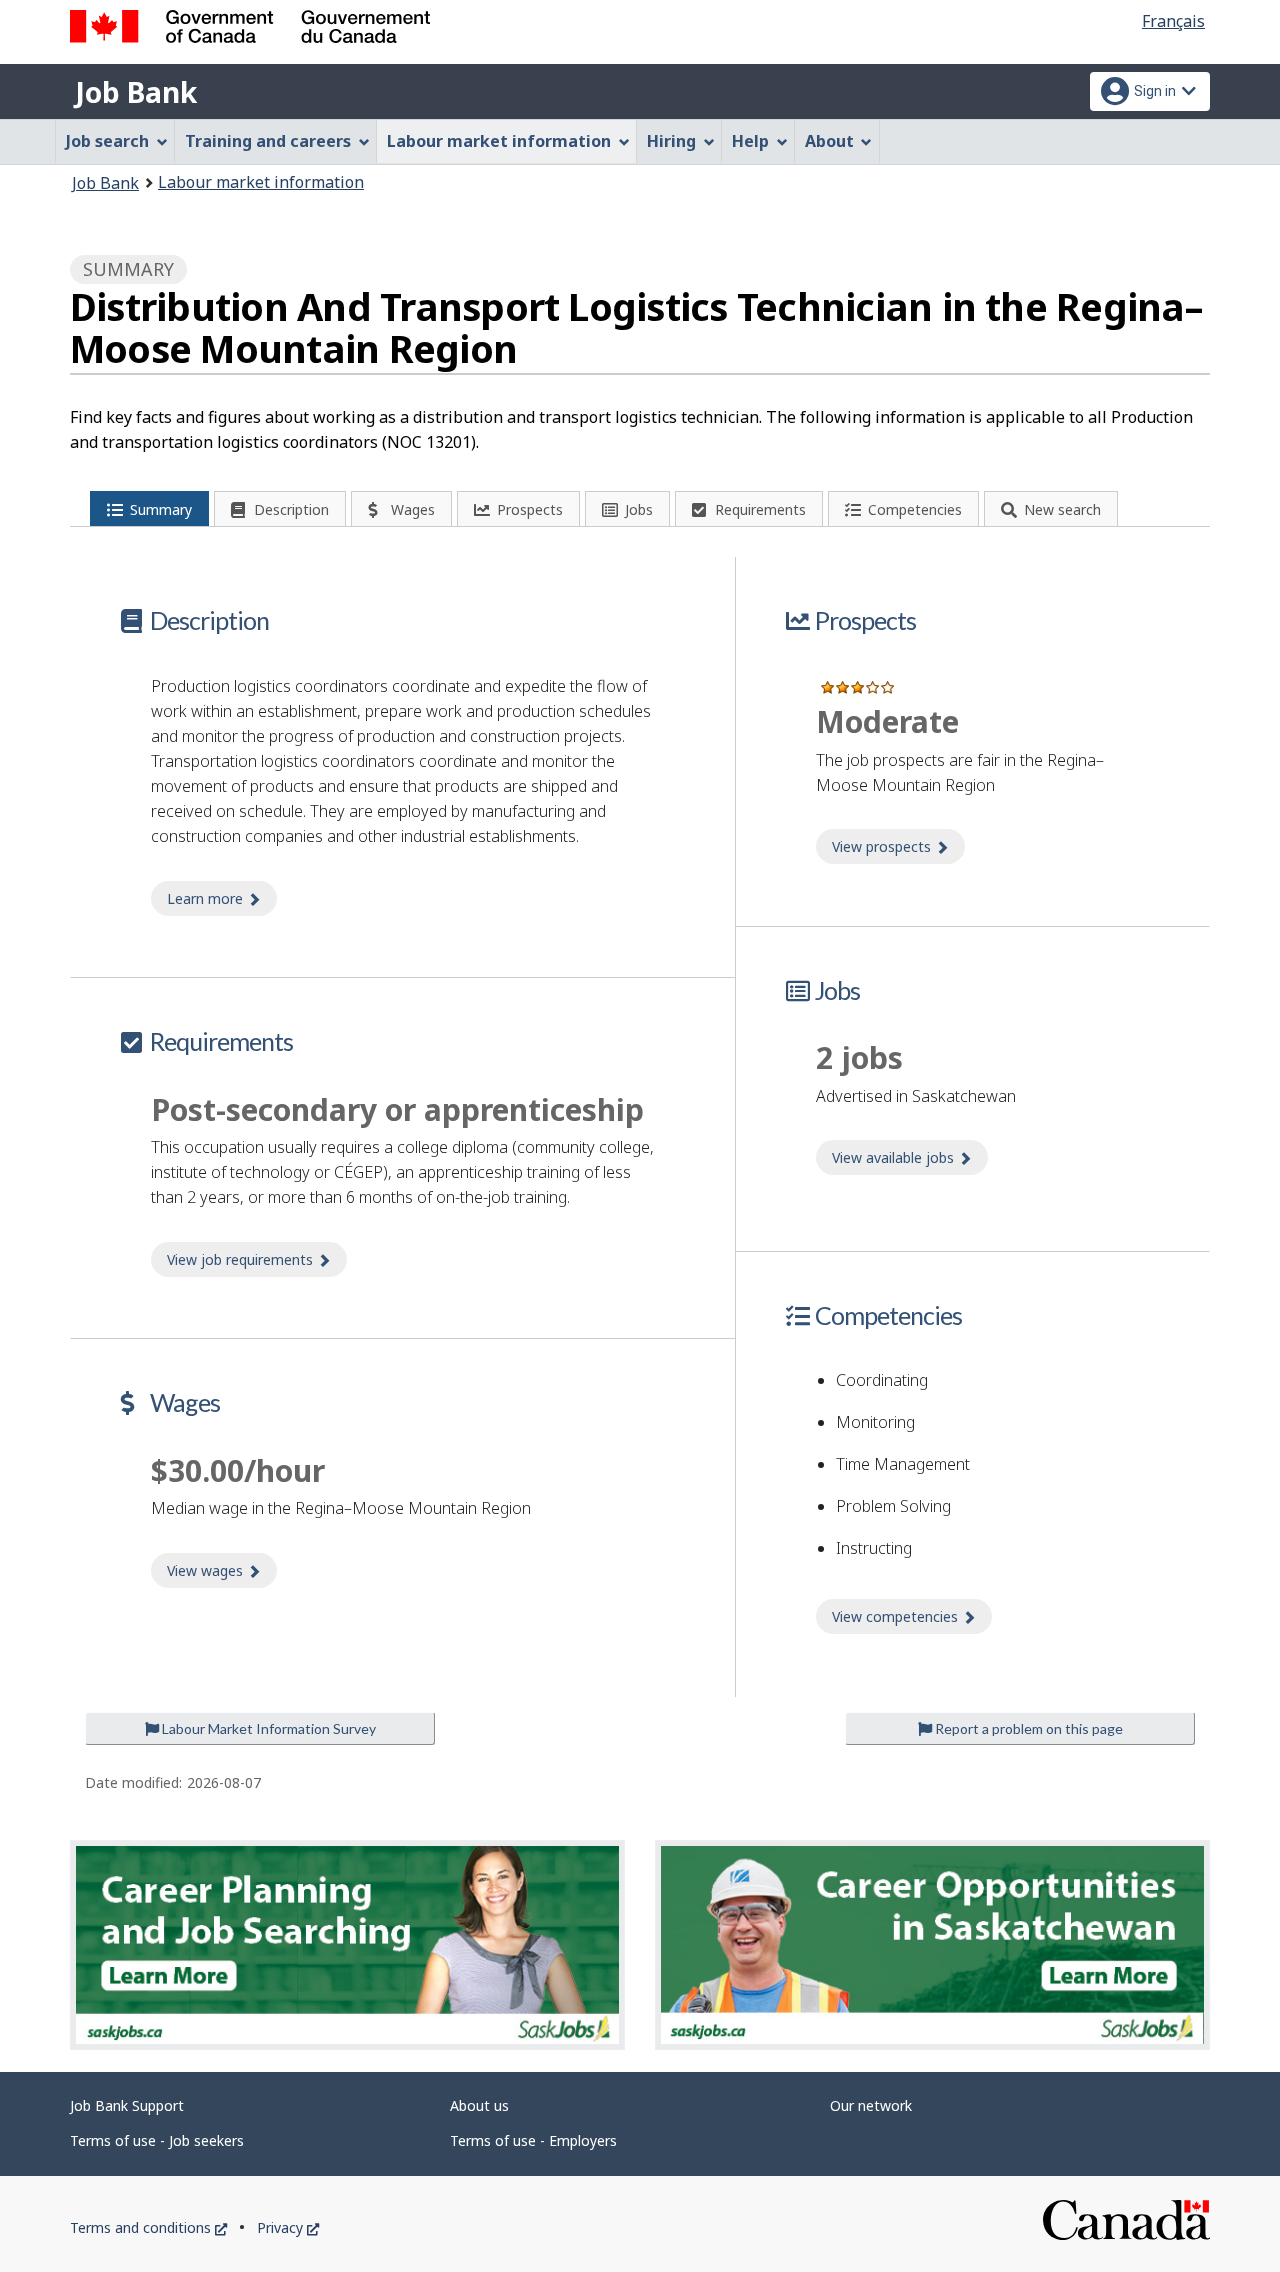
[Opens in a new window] (347, 1945)
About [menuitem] (829, 141)
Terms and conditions (148, 2227)
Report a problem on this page (1027, 1728)
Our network (871, 2105)
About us (479, 2105)
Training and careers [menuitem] (268, 141)
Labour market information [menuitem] (499, 141)
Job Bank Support (127, 2105)
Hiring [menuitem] (671, 141)
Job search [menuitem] (107, 141)
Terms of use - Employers (533, 2140)
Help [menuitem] (750, 141)
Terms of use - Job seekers (157, 2140)
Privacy (288, 2227)
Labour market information (261, 182)
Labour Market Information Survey (267, 1728)
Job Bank (136, 92)
